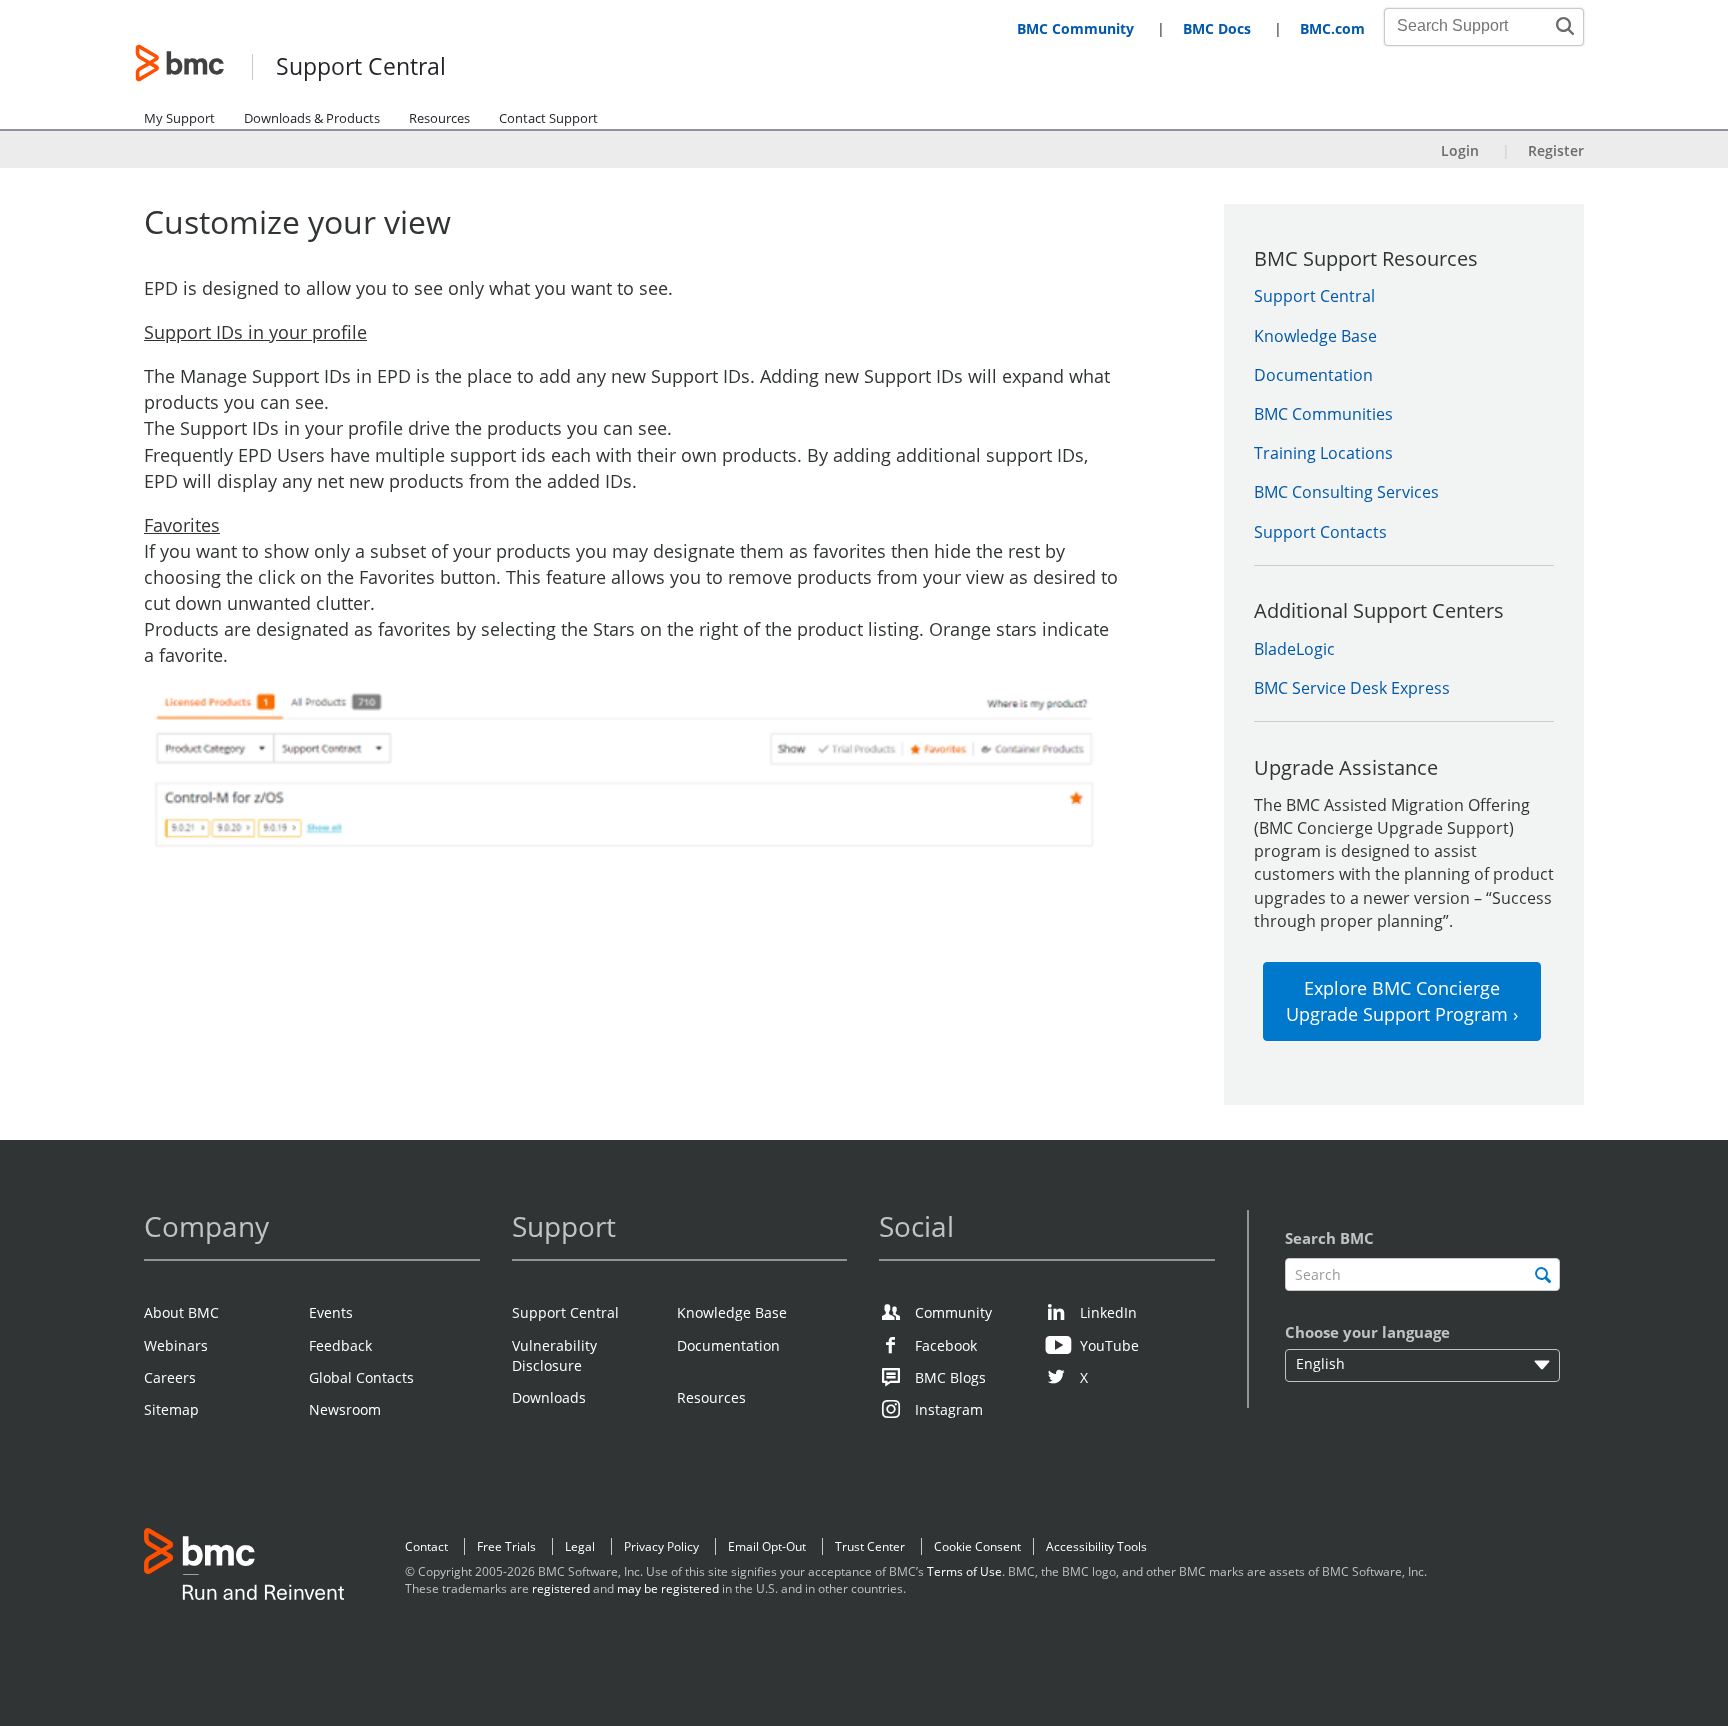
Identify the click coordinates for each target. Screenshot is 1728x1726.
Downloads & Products (312, 118)
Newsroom (345, 1409)
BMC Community (1075, 28)
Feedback (340, 1345)
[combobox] (1473, 26)
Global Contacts (361, 1377)
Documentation (1313, 375)
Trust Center (870, 1546)
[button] (1565, 26)
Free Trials (506, 1546)
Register (1556, 150)
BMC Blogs (950, 1377)
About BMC (181, 1312)
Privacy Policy (661, 1546)
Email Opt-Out (767, 1546)
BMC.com (1332, 28)
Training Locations (1323, 453)
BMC (244, 1568)
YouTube (1109, 1345)
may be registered (668, 1588)
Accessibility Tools (1096, 1546)
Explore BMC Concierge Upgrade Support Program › (1402, 1001)
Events (331, 1312)
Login (1460, 150)
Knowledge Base (1315, 336)
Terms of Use (964, 1571)
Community (953, 1312)
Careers (170, 1377)
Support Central (361, 67)
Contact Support (548, 118)
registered (561, 1588)
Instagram (949, 1409)
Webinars (176, 1345)
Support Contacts (1320, 532)
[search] (1542, 1274)
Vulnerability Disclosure (554, 1355)
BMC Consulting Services (1346, 492)
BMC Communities (1323, 414)
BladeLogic (1294, 649)
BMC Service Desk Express (1352, 688)
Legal (580, 1546)
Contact (426, 1546)
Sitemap (171, 1409)
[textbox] (1422, 1274)
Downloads (549, 1397)
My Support (179, 118)
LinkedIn (1108, 1312)
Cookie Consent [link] (977, 1546)
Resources (439, 118)
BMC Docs (1217, 28)
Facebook (946, 1345)
